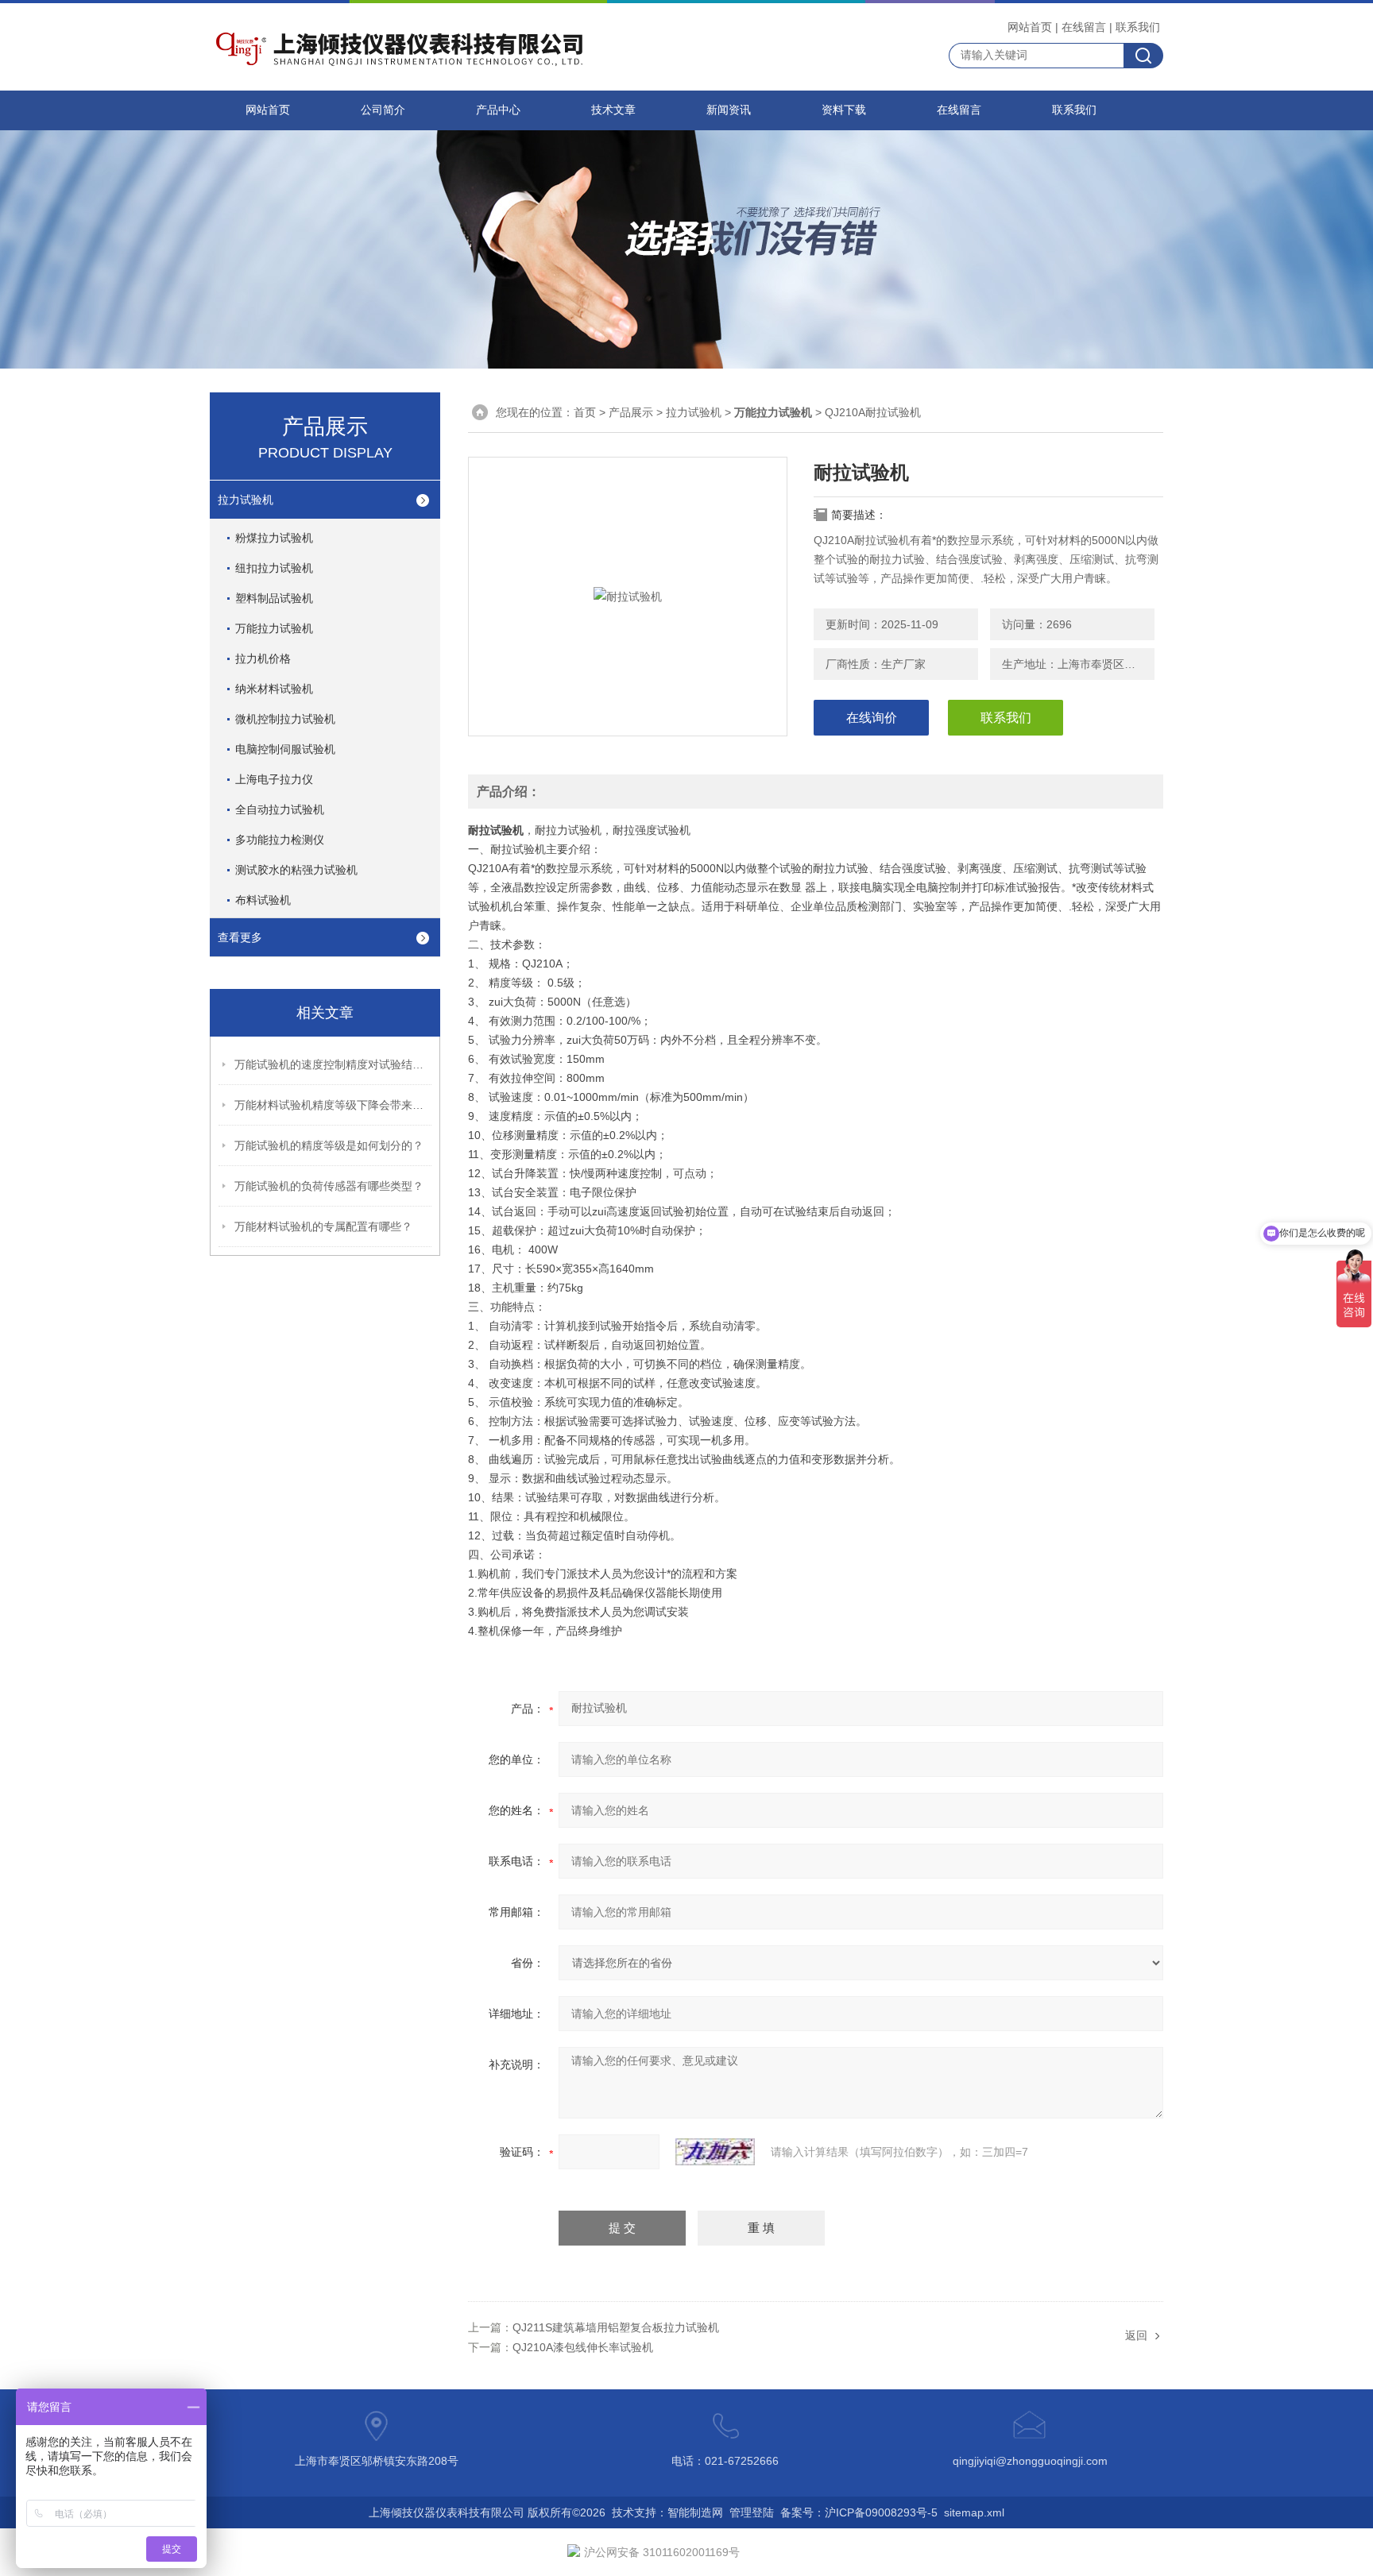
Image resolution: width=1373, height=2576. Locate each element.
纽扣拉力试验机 (274, 568)
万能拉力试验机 (274, 628)
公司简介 (383, 110)
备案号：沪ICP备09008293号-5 (859, 2512)
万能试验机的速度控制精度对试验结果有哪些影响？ (334, 1064)
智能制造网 (695, 2512)
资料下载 (844, 110)
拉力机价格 (263, 658)
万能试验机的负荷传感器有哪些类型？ (329, 1186)
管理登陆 (752, 2512)
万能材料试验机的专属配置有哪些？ (323, 1226)
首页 (585, 412)
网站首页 (1030, 27)
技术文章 (613, 110)
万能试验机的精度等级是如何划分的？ (329, 1145)
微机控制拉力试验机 (285, 719)
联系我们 (1138, 27)
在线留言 (1084, 27)
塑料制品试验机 (274, 598)
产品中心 (498, 110)
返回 (1136, 2335)
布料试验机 (263, 900)
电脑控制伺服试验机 (285, 749)
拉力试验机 (246, 500)
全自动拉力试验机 (280, 809)
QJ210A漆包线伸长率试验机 (583, 2347)
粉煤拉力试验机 (274, 538)
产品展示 (631, 412)
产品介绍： (509, 792)
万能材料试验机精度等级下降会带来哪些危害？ (334, 1105)
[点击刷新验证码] (715, 2152)
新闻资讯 (729, 110)
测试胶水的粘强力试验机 (296, 870)
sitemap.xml (974, 2512)
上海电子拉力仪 (274, 779)
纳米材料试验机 (274, 689)
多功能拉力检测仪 (280, 840)
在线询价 (872, 718)
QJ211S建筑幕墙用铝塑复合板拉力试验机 (616, 2327)
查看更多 (240, 937)
